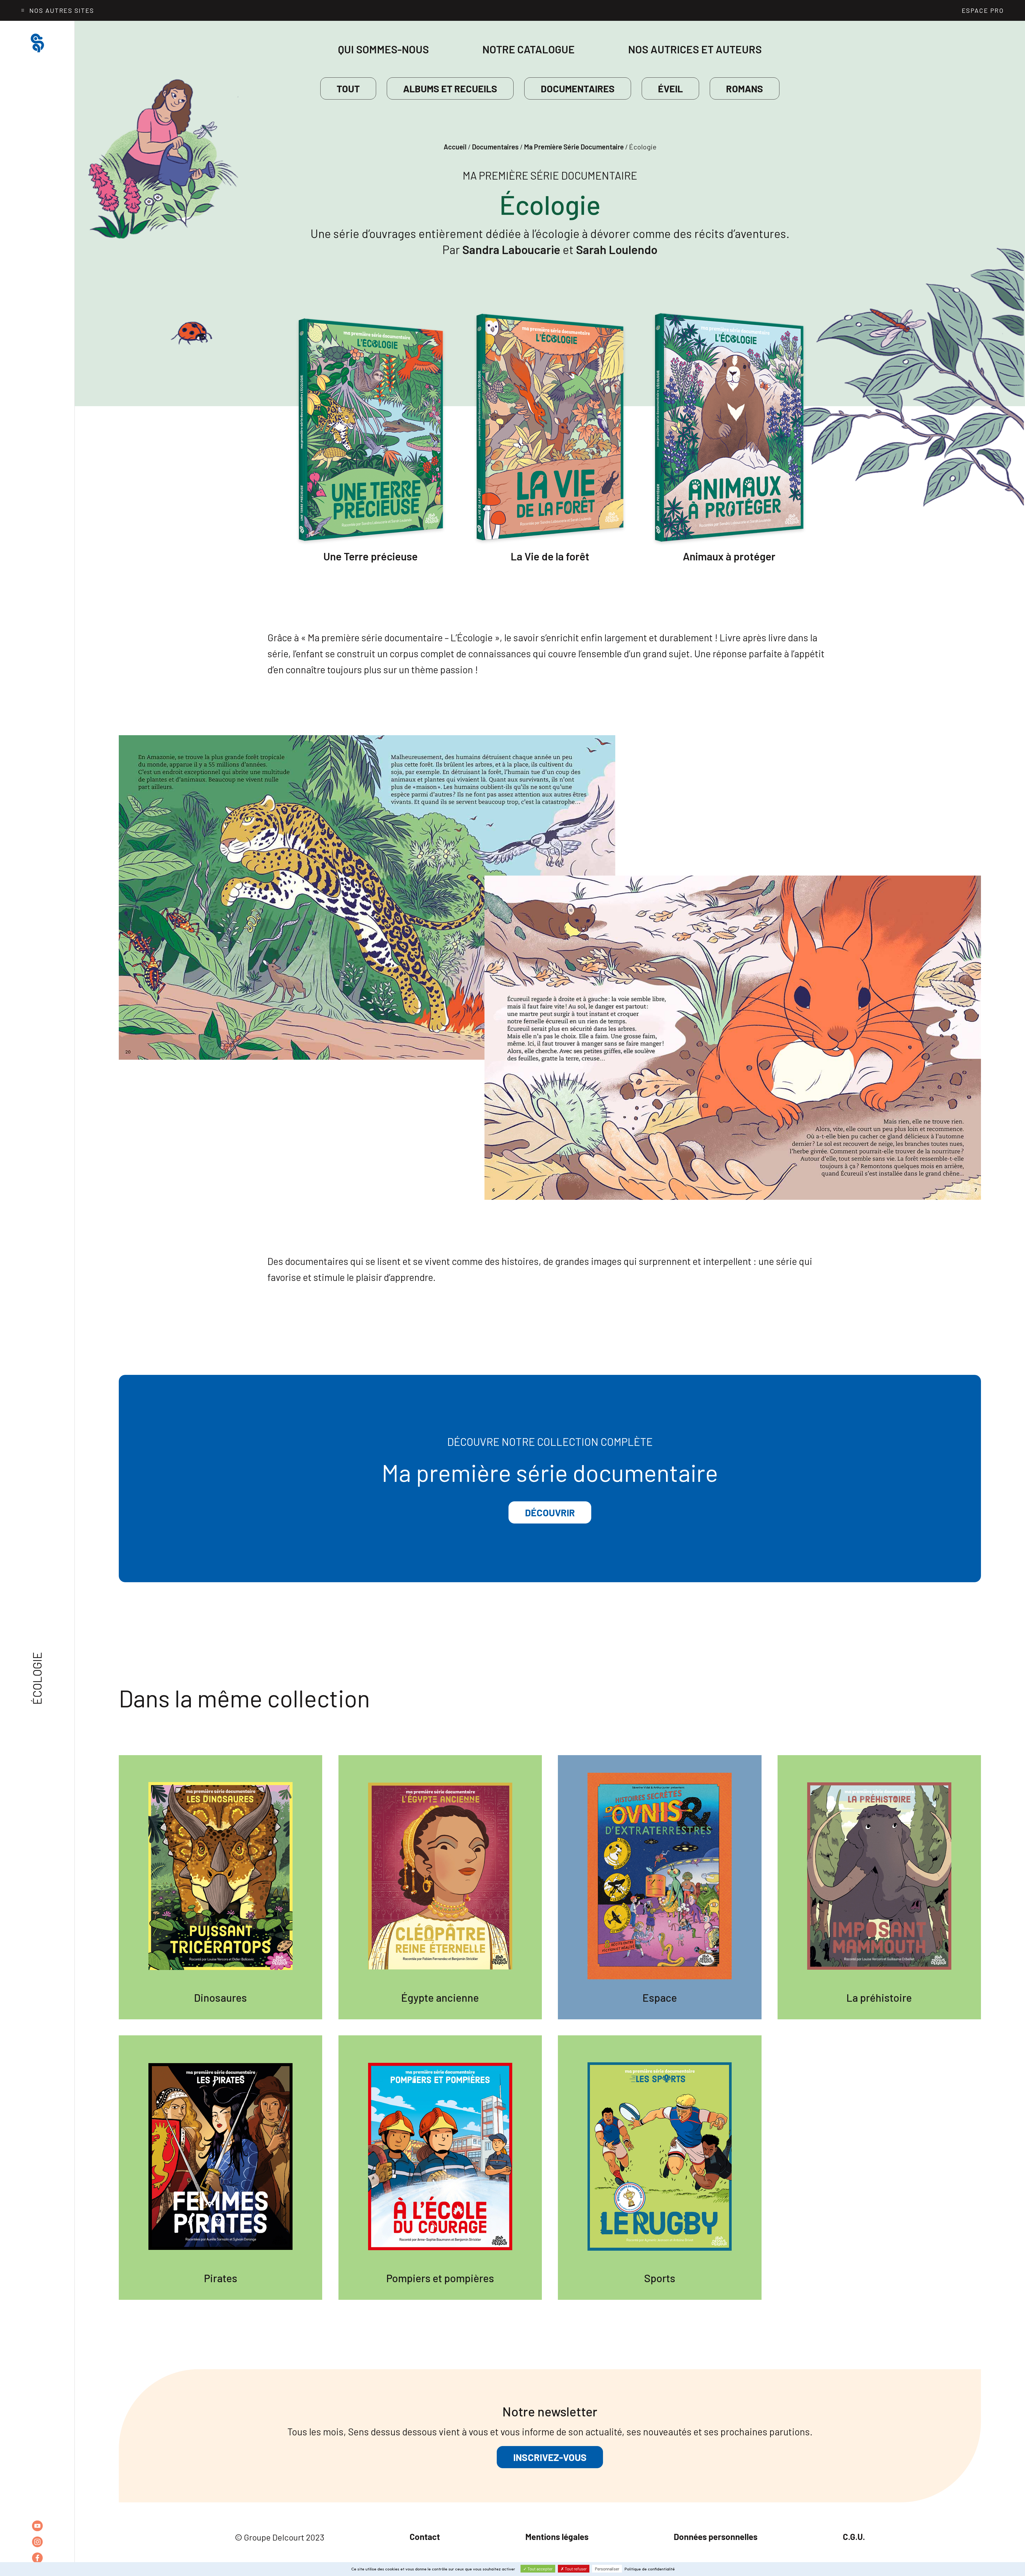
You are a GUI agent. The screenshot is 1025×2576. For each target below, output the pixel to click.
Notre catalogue (529, 49)
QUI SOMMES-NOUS (383, 49)
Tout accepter (540, 2569)
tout (348, 88)
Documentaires (578, 88)
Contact (425, 2537)
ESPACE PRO (983, 10)
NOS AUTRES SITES (62, 10)
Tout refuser (575, 2569)
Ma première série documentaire (574, 147)
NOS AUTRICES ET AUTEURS (695, 49)
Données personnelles (716, 2537)
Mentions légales (557, 2537)
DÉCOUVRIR (550, 1512)
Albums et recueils (450, 88)
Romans (745, 88)
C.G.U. (854, 2537)
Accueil (455, 147)
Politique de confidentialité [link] (650, 2569)
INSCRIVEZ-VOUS (550, 2457)
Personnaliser (607, 2569)
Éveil (670, 88)
